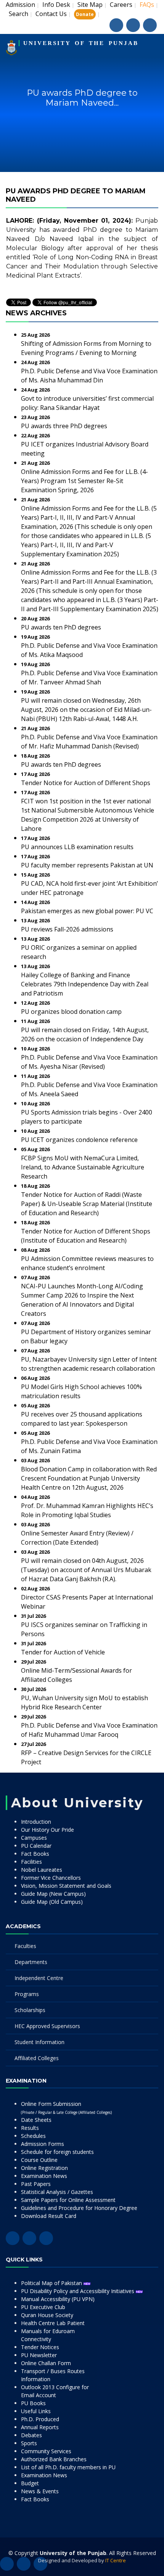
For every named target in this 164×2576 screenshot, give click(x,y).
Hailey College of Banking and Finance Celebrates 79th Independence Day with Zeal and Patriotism (85, 984)
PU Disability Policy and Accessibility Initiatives (78, 2291)
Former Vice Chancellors (51, 1878)
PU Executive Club (43, 2307)
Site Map (90, 5)
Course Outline (39, 2160)
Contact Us (51, 14)
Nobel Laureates (42, 1870)
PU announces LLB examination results (77, 847)
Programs (27, 1994)
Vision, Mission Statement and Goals (66, 1886)
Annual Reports (40, 2427)
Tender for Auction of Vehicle (63, 1652)
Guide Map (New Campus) (53, 1894)
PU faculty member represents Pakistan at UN (87, 865)
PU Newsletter (39, 2355)
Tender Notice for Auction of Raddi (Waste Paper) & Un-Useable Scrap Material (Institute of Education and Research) (87, 1204)
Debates (31, 2435)
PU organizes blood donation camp (71, 1012)
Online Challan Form (46, 2363)
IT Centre (116, 2560)
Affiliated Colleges (37, 2058)
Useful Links (36, 2411)
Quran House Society (47, 2315)
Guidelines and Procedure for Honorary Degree (79, 2208)
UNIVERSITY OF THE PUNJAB (81, 43)
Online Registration (44, 2168)
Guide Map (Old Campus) (52, 1902)
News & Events (40, 2491)
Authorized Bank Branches (54, 2459)
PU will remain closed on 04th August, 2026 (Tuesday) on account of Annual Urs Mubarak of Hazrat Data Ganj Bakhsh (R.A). (86, 1570)
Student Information (39, 2042)
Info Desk (56, 5)
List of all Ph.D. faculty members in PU (68, 2467)
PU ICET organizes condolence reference (79, 1140)
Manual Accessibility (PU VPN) (58, 2299)
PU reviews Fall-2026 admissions (67, 929)
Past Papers (36, 2184)
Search (18, 14)
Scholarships (30, 2010)
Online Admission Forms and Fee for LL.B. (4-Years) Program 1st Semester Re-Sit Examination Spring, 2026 (84, 481)
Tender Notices (40, 2347)
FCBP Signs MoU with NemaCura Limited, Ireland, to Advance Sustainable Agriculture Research (83, 1167)
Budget (30, 2483)
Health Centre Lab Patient (53, 2323)
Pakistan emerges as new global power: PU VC (87, 911)
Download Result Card (49, 2216)
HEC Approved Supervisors (47, 2026)
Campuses (34, 1838)
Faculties (25, 1946)
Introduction (36, 1822)
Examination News (44, 2176)
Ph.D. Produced (40, 2419)
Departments (31, 1962)
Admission (20, 5)
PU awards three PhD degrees (64, 426)
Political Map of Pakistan (52, 2283)
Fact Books (35, 1854)
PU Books (33, 2403)
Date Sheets (36, 2120)
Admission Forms (43, 2144)
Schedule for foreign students (57, 2152)
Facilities (31, 1862)
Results (30, 2128)
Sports (29, 2443)
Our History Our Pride (47, 1830)
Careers (121, 5)
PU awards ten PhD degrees (61, 627)
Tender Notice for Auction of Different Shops (86, 783)
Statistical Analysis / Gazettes (57, 2192)
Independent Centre (39, 1978)
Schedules (33, 2136)
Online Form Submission (66, 2108)
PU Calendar (36, 1846)
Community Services (46, 2451)
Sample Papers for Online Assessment (68, 2200)
